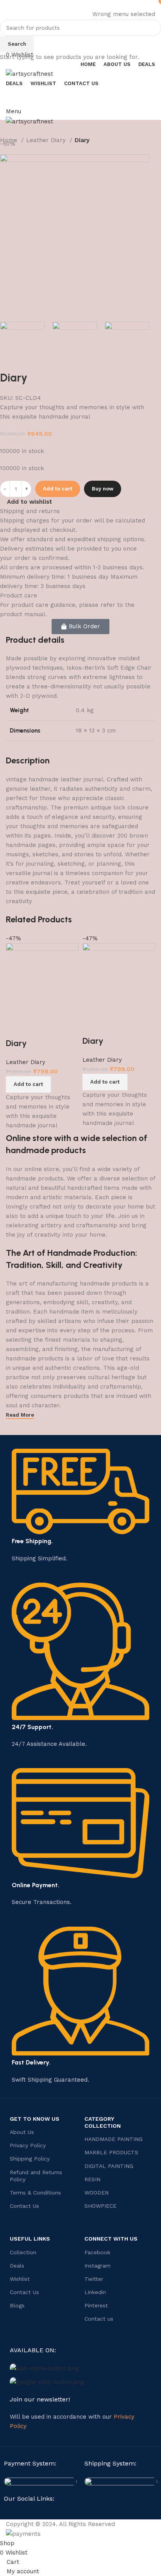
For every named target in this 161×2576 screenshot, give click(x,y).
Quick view (37, 1028)
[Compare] (16, 1028)
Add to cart (58, 489)
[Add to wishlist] (59, 1028)
